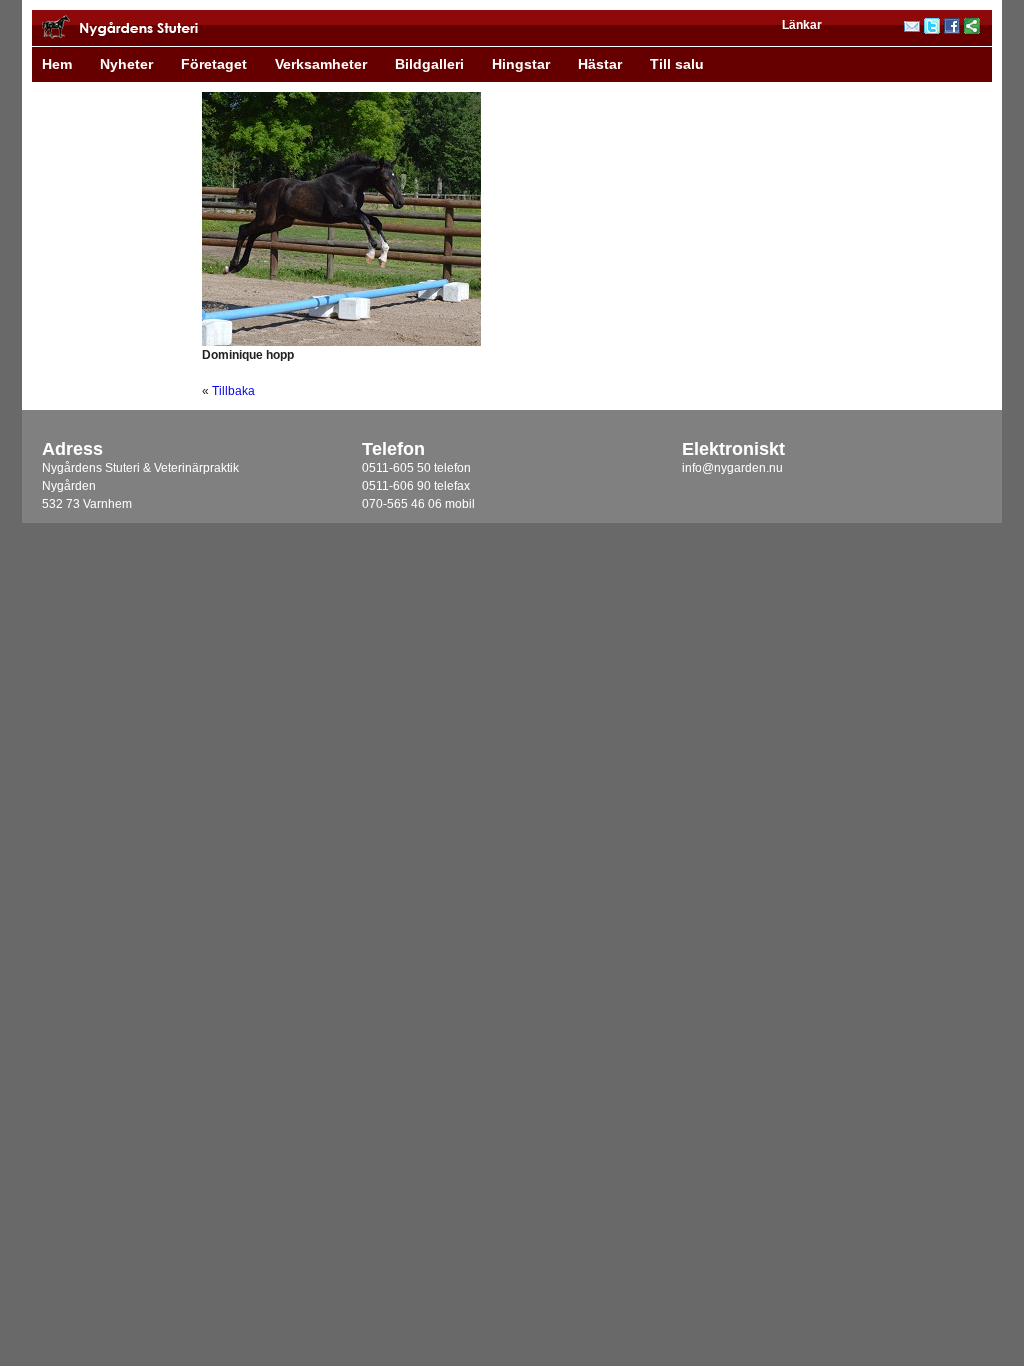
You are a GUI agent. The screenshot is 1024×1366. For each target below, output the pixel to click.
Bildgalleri (429, 64)
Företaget (214, 64)
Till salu (677, 64)
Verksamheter (321, 64)
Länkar (802, 25)
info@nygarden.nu (732, 468)
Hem (57, 64)
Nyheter (126, 64)
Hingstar (521, 64)
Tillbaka (233, 391)
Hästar (600, 64)
